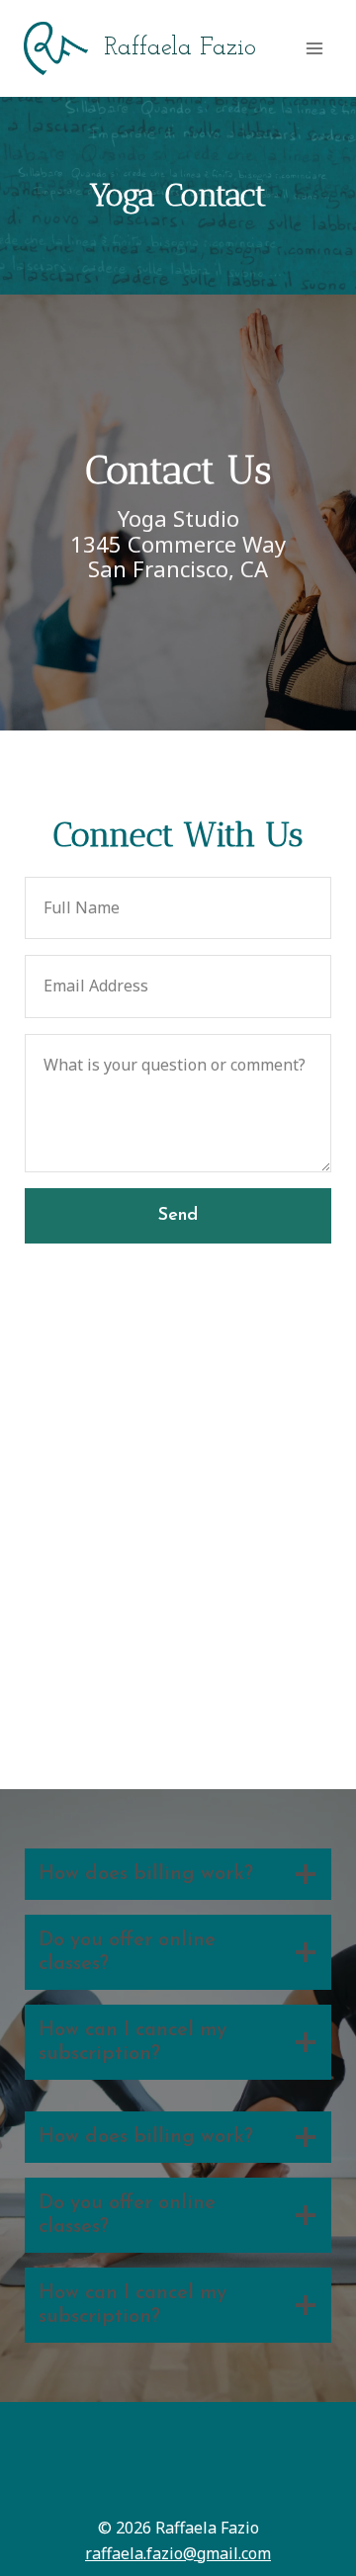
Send (178, 1216)
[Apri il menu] (314, 48)
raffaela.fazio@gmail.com (178, 2553)
